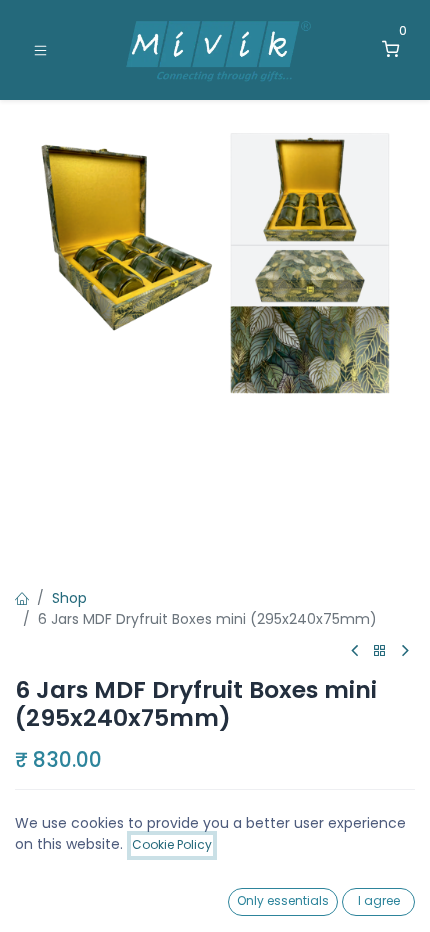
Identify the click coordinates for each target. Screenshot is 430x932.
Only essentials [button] (283, 900)
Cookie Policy (172, 844)
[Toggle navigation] (40, 50)
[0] (390, 50)
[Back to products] (380, 651)
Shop (69, 598)
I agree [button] (379, 900)
